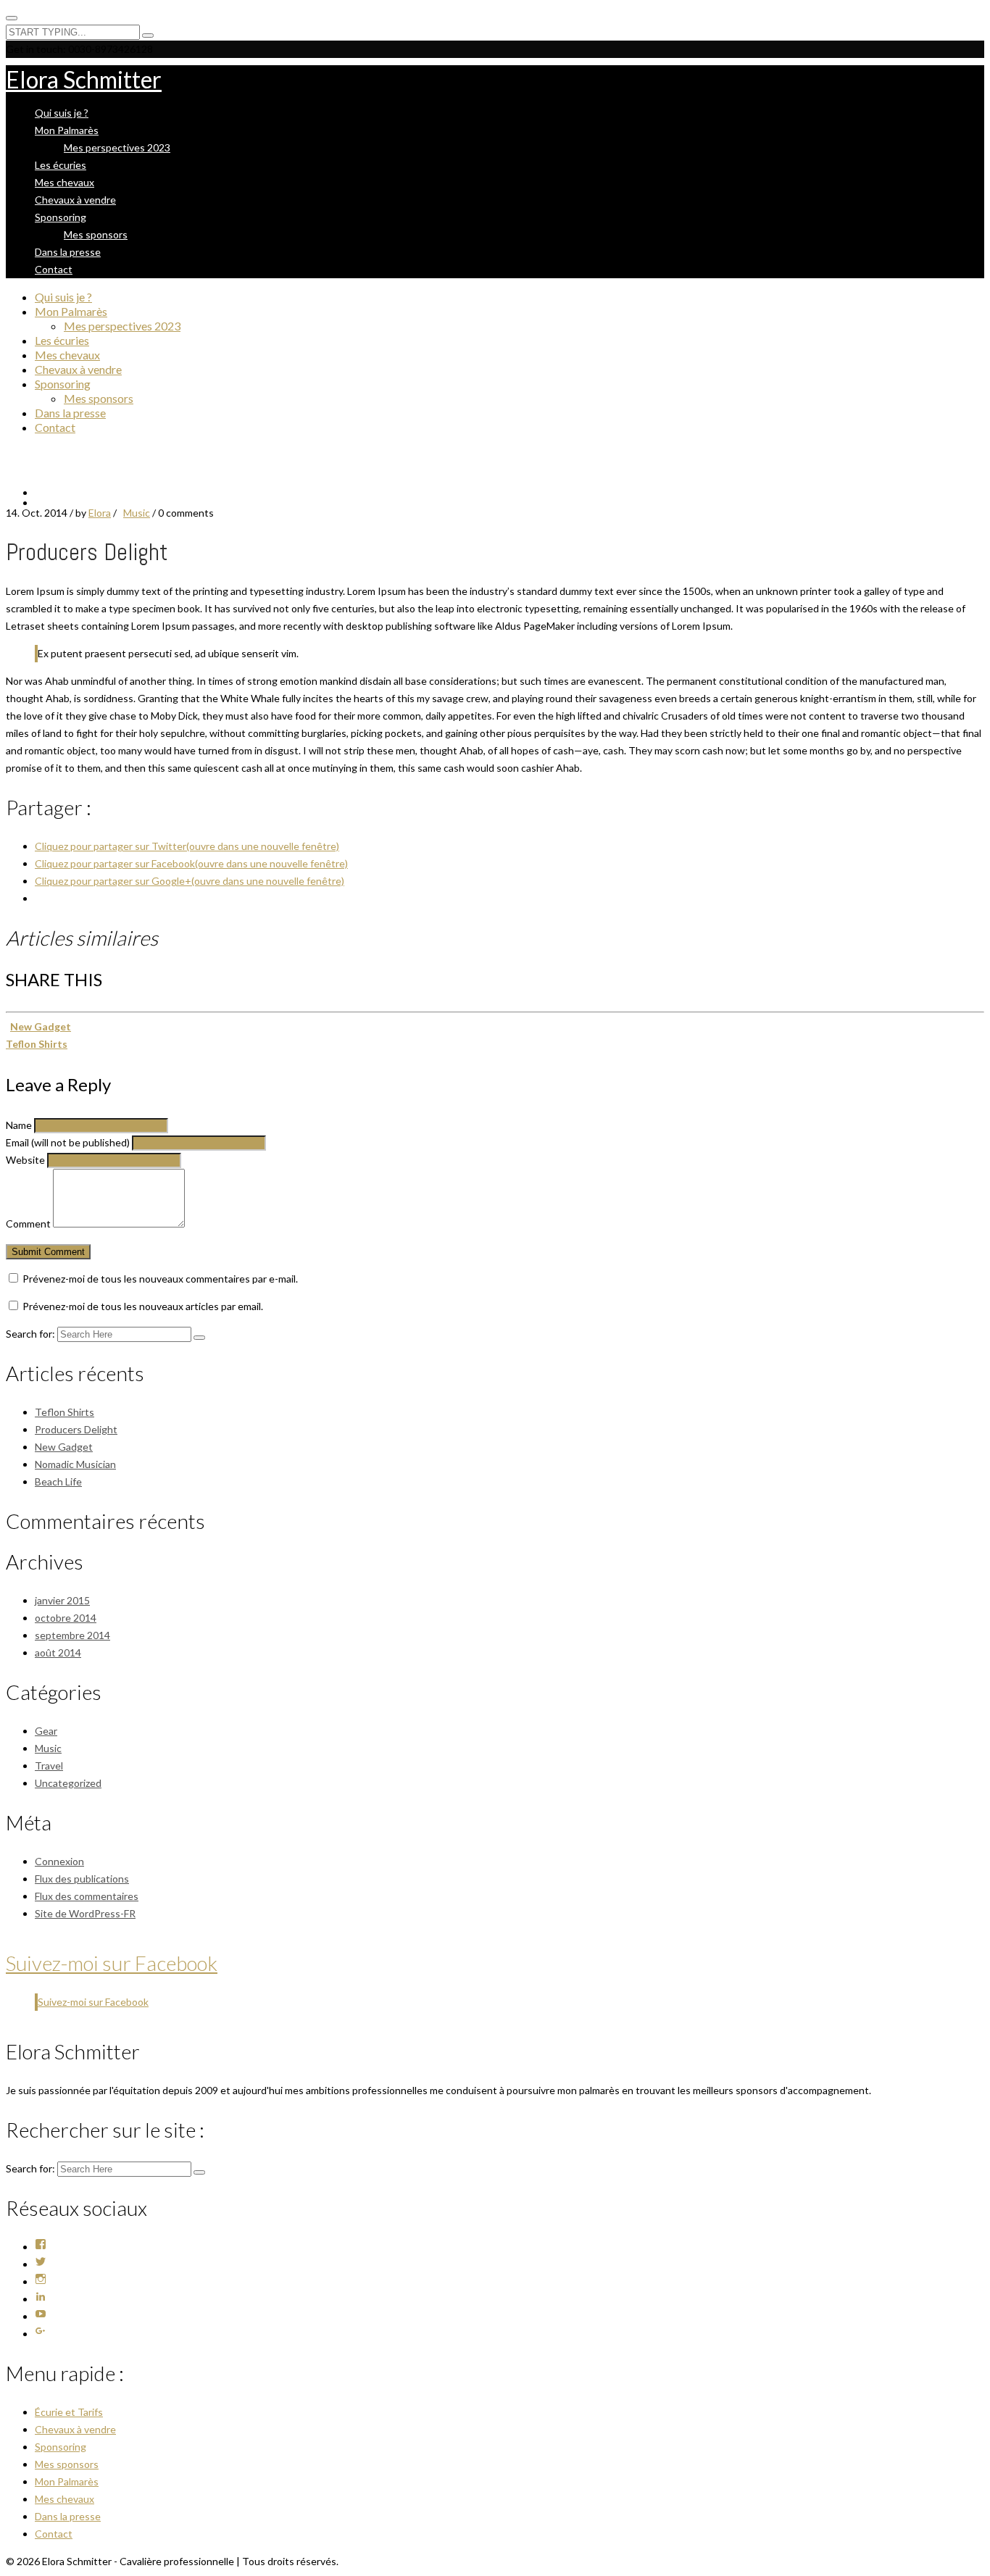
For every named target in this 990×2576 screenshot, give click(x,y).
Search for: (30, 1334)
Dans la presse (68, 252)
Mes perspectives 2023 (117, 147)
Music (137, 513)
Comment (28, 1224)
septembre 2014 (72, 1635)
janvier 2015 (62, 1600)
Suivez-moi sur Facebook (112, 1963)
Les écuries (61, 165)
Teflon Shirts (37, 1044)
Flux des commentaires (87, 1896)
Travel (49, 1766)
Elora (100, 513)
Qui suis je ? (62, 113)
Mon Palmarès (67, 130)
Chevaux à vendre (75, 200)
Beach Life (58, 1481)
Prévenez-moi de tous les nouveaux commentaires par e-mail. (160, 1279)
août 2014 (58, 1652)
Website (25, 1160)
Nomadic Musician (75, 1464)
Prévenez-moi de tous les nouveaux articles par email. (143, 1306)
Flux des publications (82, 1879)
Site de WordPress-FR (85, 1913)
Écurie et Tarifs (69, 2412)
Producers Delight (76, 1429)
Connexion (59, 1861)
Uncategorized (68, 1783)
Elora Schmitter (84, 79)
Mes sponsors (96, 234)
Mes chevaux (65, 182)
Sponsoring (61, 217)
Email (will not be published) (68, 1142)
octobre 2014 (66, 1618)
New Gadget (41, 1026)
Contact (54, 269)
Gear (46, 1731)
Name (19, 1125)
